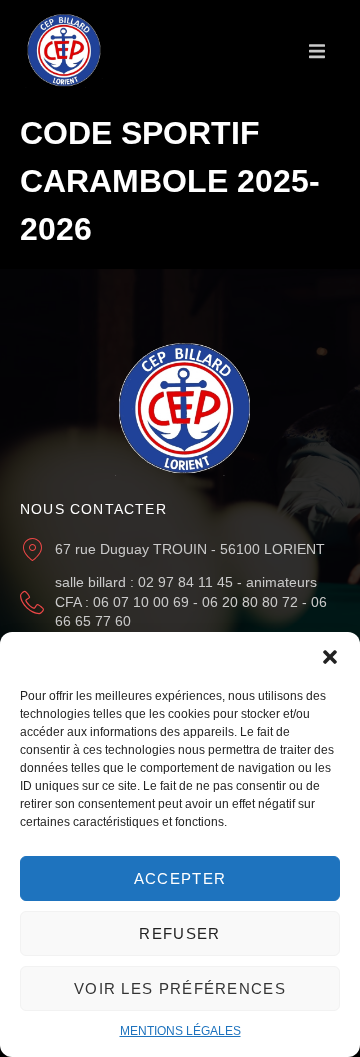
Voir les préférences (180, 988)
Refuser (179, 933)
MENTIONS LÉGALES (180, 1031)
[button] (330, 657)
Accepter (180, 878)
